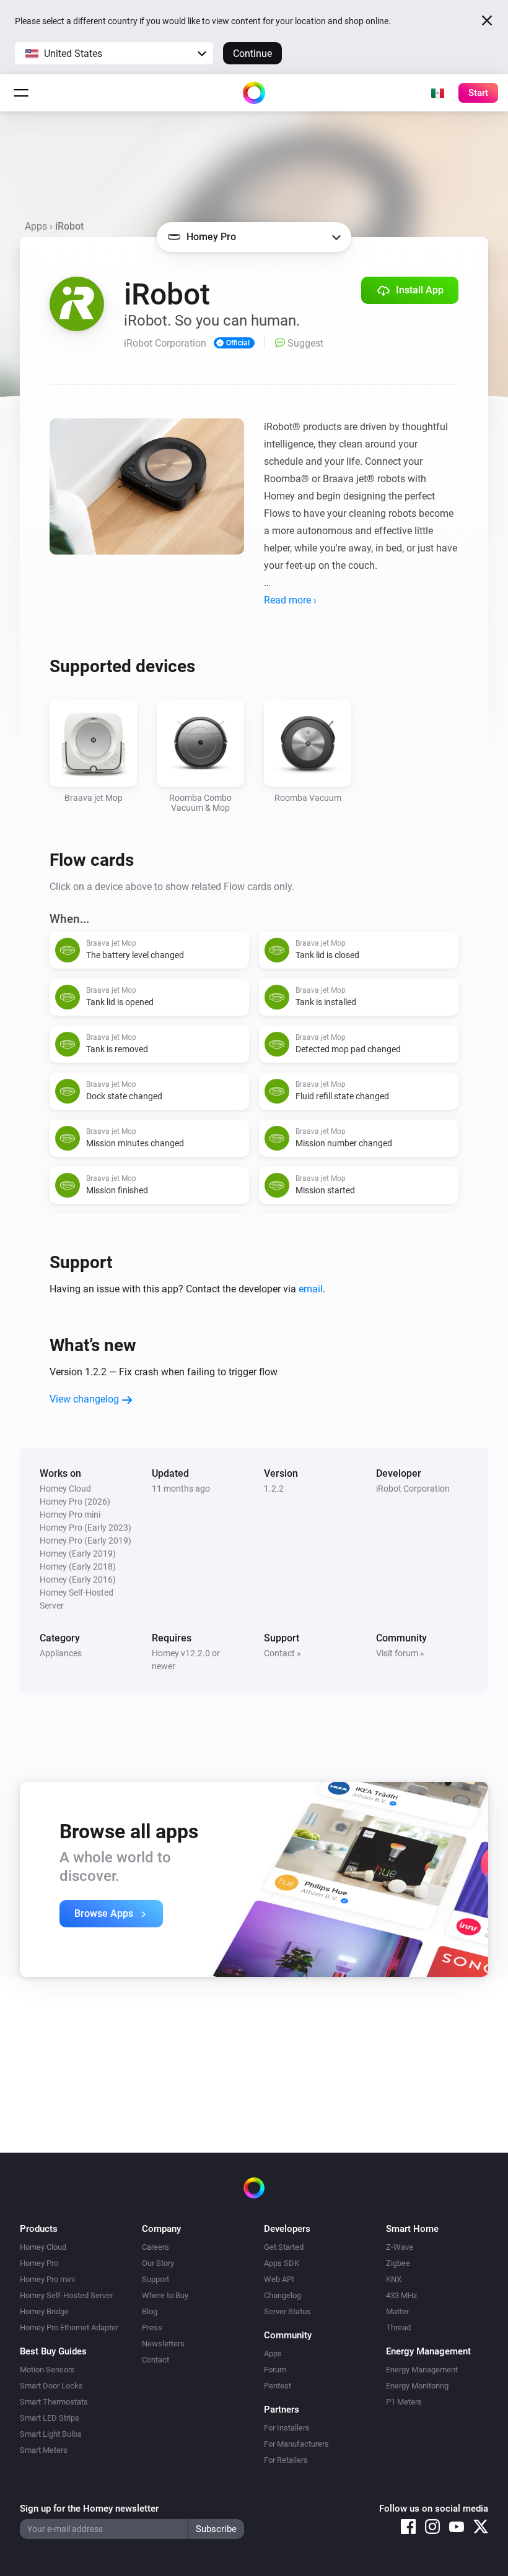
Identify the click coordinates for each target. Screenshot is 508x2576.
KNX (394, 2279)
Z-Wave (400, 2247)
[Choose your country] (437, 93)
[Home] (254, 93)
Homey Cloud (43, 2247)
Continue (252, 54)
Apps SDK (282, 2263)
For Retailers (286, 2460)
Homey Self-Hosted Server (66, 2295)
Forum (275, 2370)
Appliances (61, 1653)
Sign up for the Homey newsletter (89, 2509)
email (311, 1289)
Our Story (158, 2263)
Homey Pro (39, 2263)
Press (152, 2327)
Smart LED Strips (50, 2418)
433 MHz (401, 2295)
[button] (114, 53)
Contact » (282, 1653)
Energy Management (422, 2370)
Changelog (282, 2295)
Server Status (287, 2311)
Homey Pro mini (47, 2279)
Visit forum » (400, 1653)
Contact (155, 2360)
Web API (279, 2279)
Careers (155, 2247)
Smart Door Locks (51, 2386)
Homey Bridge (44, 2311)
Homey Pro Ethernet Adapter (69, 2327)
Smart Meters (44, 2450)
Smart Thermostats (54, 2402)
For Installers (287, 2428)
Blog (150, 2311)
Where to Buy (165, 2295)
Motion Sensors (47, 2370)
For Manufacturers (296, 2444)
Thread (398, 2327)
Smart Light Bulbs (51, 2434)
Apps (36, 226)
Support (155, 2279)
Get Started (284, 2247)
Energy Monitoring (417, 2386)
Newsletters (163, 2344)
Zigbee (398, 2263)
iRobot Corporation (413, 1489)
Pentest (278, 2386)
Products (39, 2229)
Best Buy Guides (53, 2351)
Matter (397, 2311)
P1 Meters (404, 2402)
